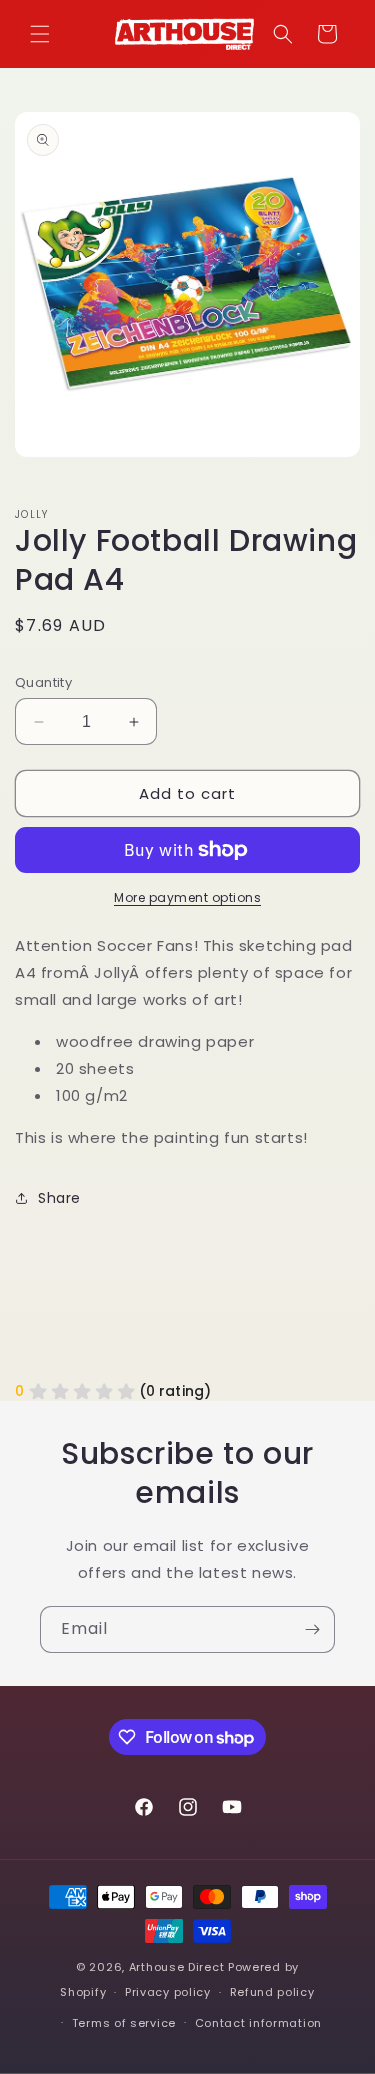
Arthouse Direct (177, 1967)
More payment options (187, 897)
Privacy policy (168, 1992)
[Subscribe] (312, 1629)
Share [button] (59, 1198)
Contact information (258, 2023)
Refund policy (272, 1992)
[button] (40, 34)
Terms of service (124, 2023)
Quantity (43, 682)
